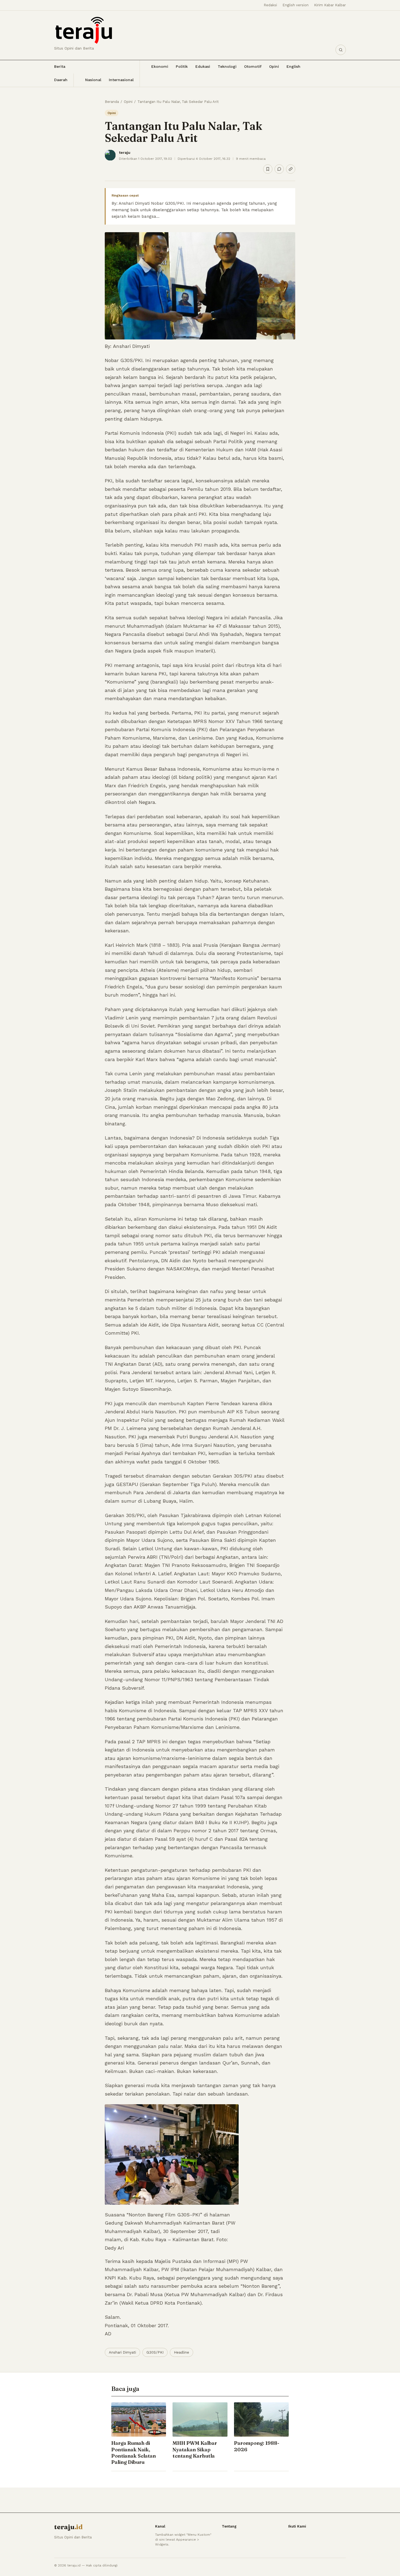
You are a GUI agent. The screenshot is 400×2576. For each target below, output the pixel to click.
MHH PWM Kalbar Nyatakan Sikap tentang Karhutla (195, 2449)
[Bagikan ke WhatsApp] (279, 169)
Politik (182, 66)
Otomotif (253, 66)
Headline (181, 2352)
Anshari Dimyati (122, 2352)
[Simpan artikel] (268, 169)
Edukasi (203, 66)
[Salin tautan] (291, 169)
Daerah (61, 80)
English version (296, 5)
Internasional (121, 80)
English (293, 66)
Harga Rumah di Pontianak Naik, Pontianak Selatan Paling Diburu (134, 2453)
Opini (274, 66)
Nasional (93, 80)
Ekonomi (160, 66)
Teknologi (227, 66)
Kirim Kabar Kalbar (330, 5)
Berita (60, 66)
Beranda (112, 102)
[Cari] (341, 50)
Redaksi (270, 5)
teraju (125, 152)
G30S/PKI (155, 2352)
